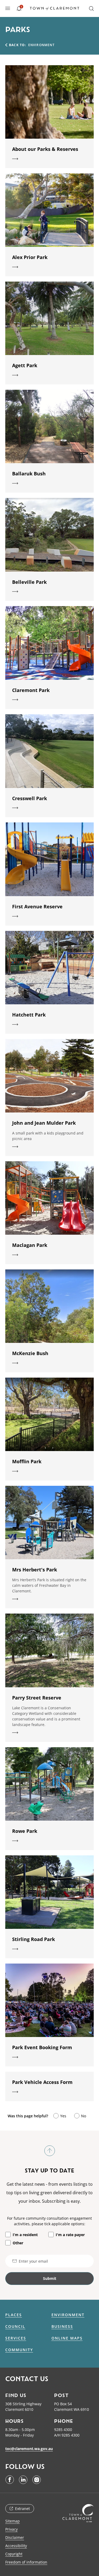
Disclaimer (15, 2537)
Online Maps (67, 2338)
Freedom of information (26, 2562)
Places (14, 2315)
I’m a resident (25, 2235)
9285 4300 (63, 2430)
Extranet (22, 2509)
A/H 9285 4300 (67, 2435)
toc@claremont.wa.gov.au (29, 2449)
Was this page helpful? (28, 2116)
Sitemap (13, 2521)
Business (62, 2327)
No (84, 2116)
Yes (63, 2116)
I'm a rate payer (70, 2235)
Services (16, 2338)
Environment (68, 2315)
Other (18, 2243)
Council (15, 2327)
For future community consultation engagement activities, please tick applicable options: (49, 2221)
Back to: (18, 45)
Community (19, 2350)
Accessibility (16, 2546)
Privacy (11, 2529)
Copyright (14, 2554)
